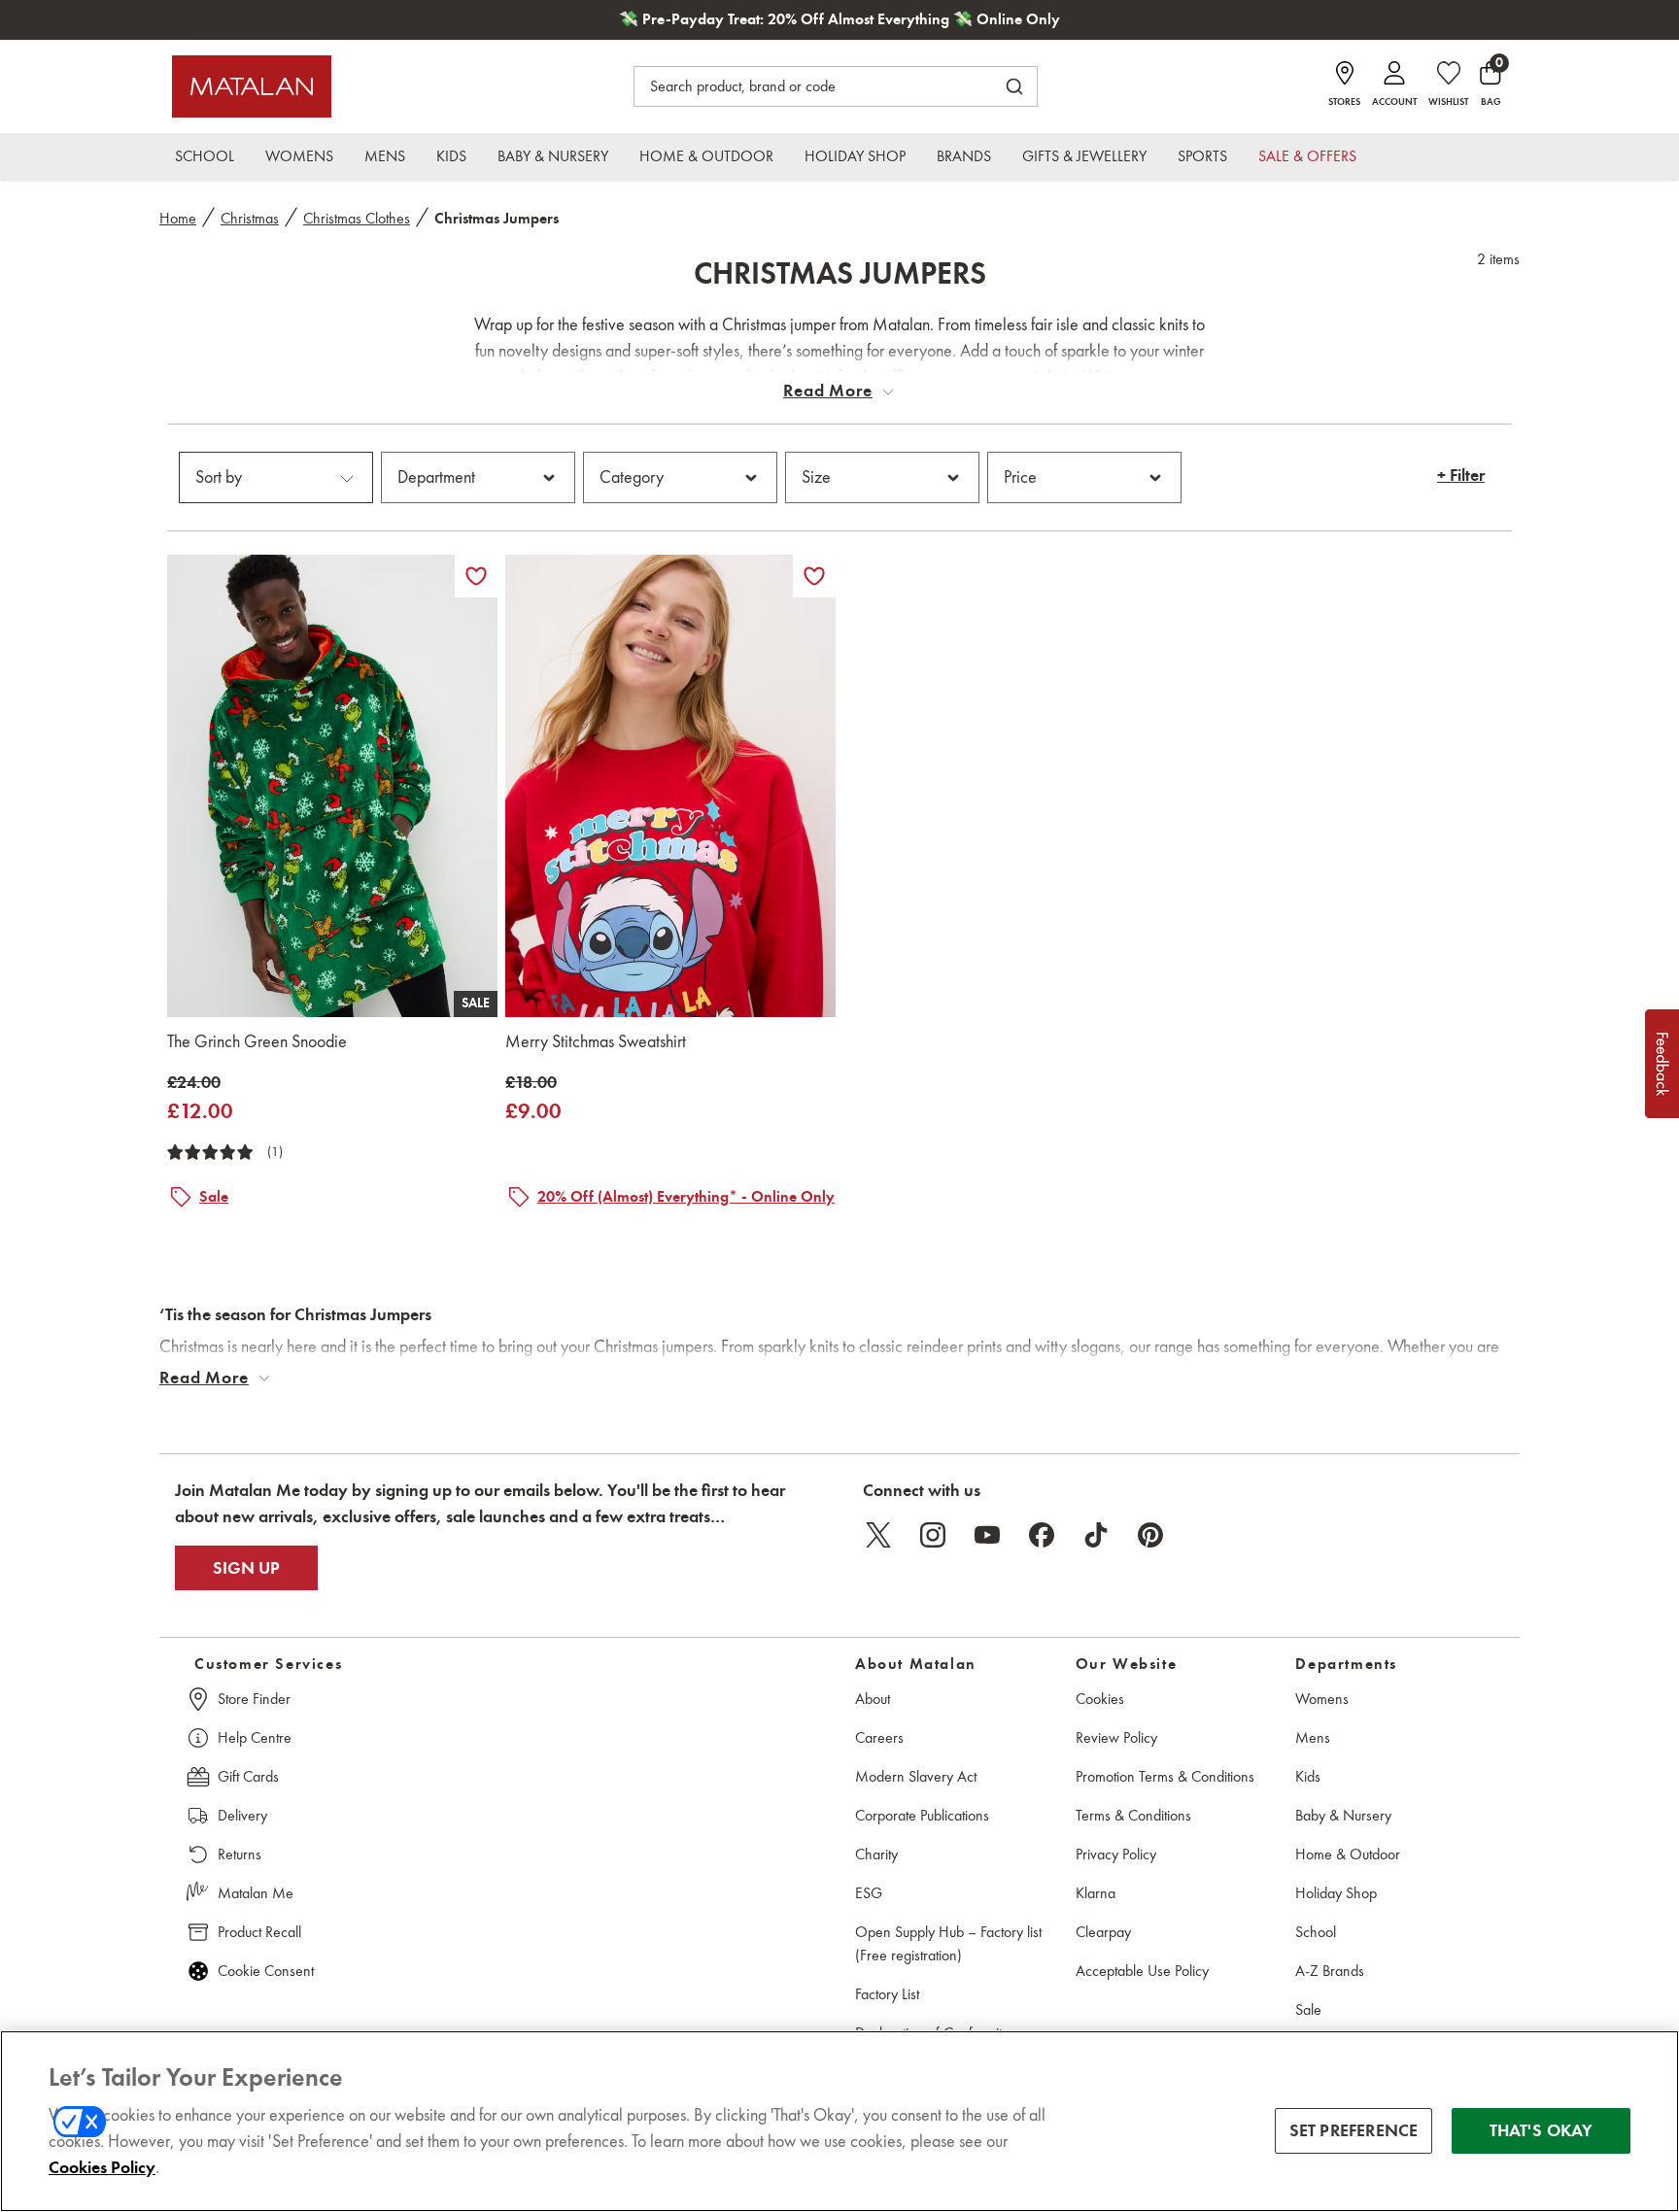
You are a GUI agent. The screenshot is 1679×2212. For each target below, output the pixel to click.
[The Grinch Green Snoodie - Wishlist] (476, 576)
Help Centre (255, 1737)
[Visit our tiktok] (1096, 1535)
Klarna (1096, 1893)
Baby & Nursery (1343, 1815)
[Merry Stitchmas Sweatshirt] (670, 786)
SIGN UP (246, 1568)
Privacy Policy (1116, 1854)
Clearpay (1103, 1932)
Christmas (250, 218)
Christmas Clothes (357, 218)
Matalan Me (256, 1893)
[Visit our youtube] (987, 1535)
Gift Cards (248, 1776)
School (1316, 1932)
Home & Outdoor (1348, 1854)
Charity (876, 1854)
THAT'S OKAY (1542, 2130)
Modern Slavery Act (916, 1776)
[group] (200, 1098)
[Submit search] (1014, 86)
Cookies (1100, 1699)
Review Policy (1116, 1737)
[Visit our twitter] (878, 1535)
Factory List (887, 1994)
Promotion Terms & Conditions (1165, 1776)
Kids (1308, 1776)
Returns (240, 1854)
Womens (1322, 1699)
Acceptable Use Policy (1142, 1971)
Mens (1313, 1737)
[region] (839, 2121)
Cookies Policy (102, 2167)
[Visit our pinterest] (1150, 1535)
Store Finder (254, 1699)
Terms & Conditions (1133, 1815)
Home (178, 218)
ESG (869, 1893)
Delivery (242, 1815)
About (873, 1699)
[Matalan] (252, 86)
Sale (1308, 2009)
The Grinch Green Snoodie (257, 1041)
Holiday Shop (1336, 1893)
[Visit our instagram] (933, 1535)
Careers (879, 1737)
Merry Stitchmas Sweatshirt (596, 1041)
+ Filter (1461, 476)
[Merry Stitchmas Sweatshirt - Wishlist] (814, 576)
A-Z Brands (1330, 1971)
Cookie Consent (266, 1971)
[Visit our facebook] (1042, 1535)
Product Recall (259, 1932)
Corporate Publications (922, 1815)
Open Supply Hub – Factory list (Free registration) (948, 1943)
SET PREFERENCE (1354, 2130)
